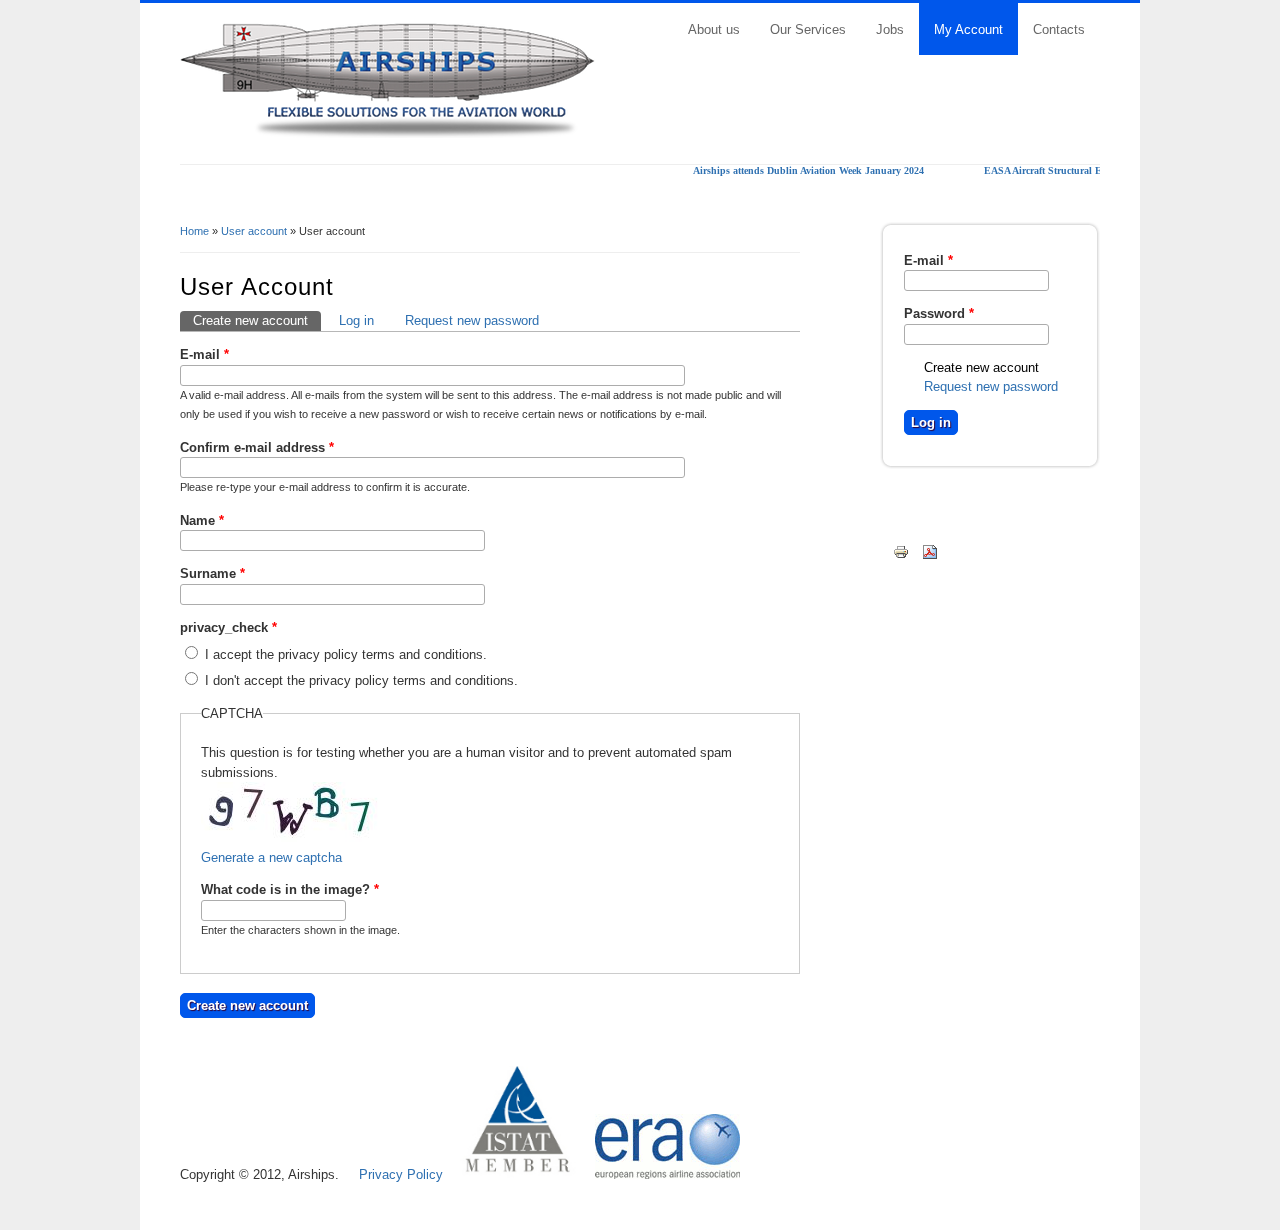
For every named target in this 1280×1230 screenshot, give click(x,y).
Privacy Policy (401, 1174)
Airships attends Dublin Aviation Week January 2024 (798, 170)
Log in (356, 320)
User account (254, 231)
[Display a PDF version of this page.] (930, 551)
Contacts (1059, 29)
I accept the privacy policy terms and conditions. (346, 654)
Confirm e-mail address (257, 447)
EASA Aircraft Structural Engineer (1049, 170)
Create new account (257, 320)
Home (194, 231)
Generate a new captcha (271, 857)
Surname (212, 573)
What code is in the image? (290, 889)
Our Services (808, 29)
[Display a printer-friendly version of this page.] (901, 551)
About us (714, 29)
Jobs (890, 29)
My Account (968, 29)
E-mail (204, 354)
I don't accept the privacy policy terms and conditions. (361, 680)
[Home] (387, 133)
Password (939, 313)
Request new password (472, 320)
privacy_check (228, 627)
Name (202, 520)
